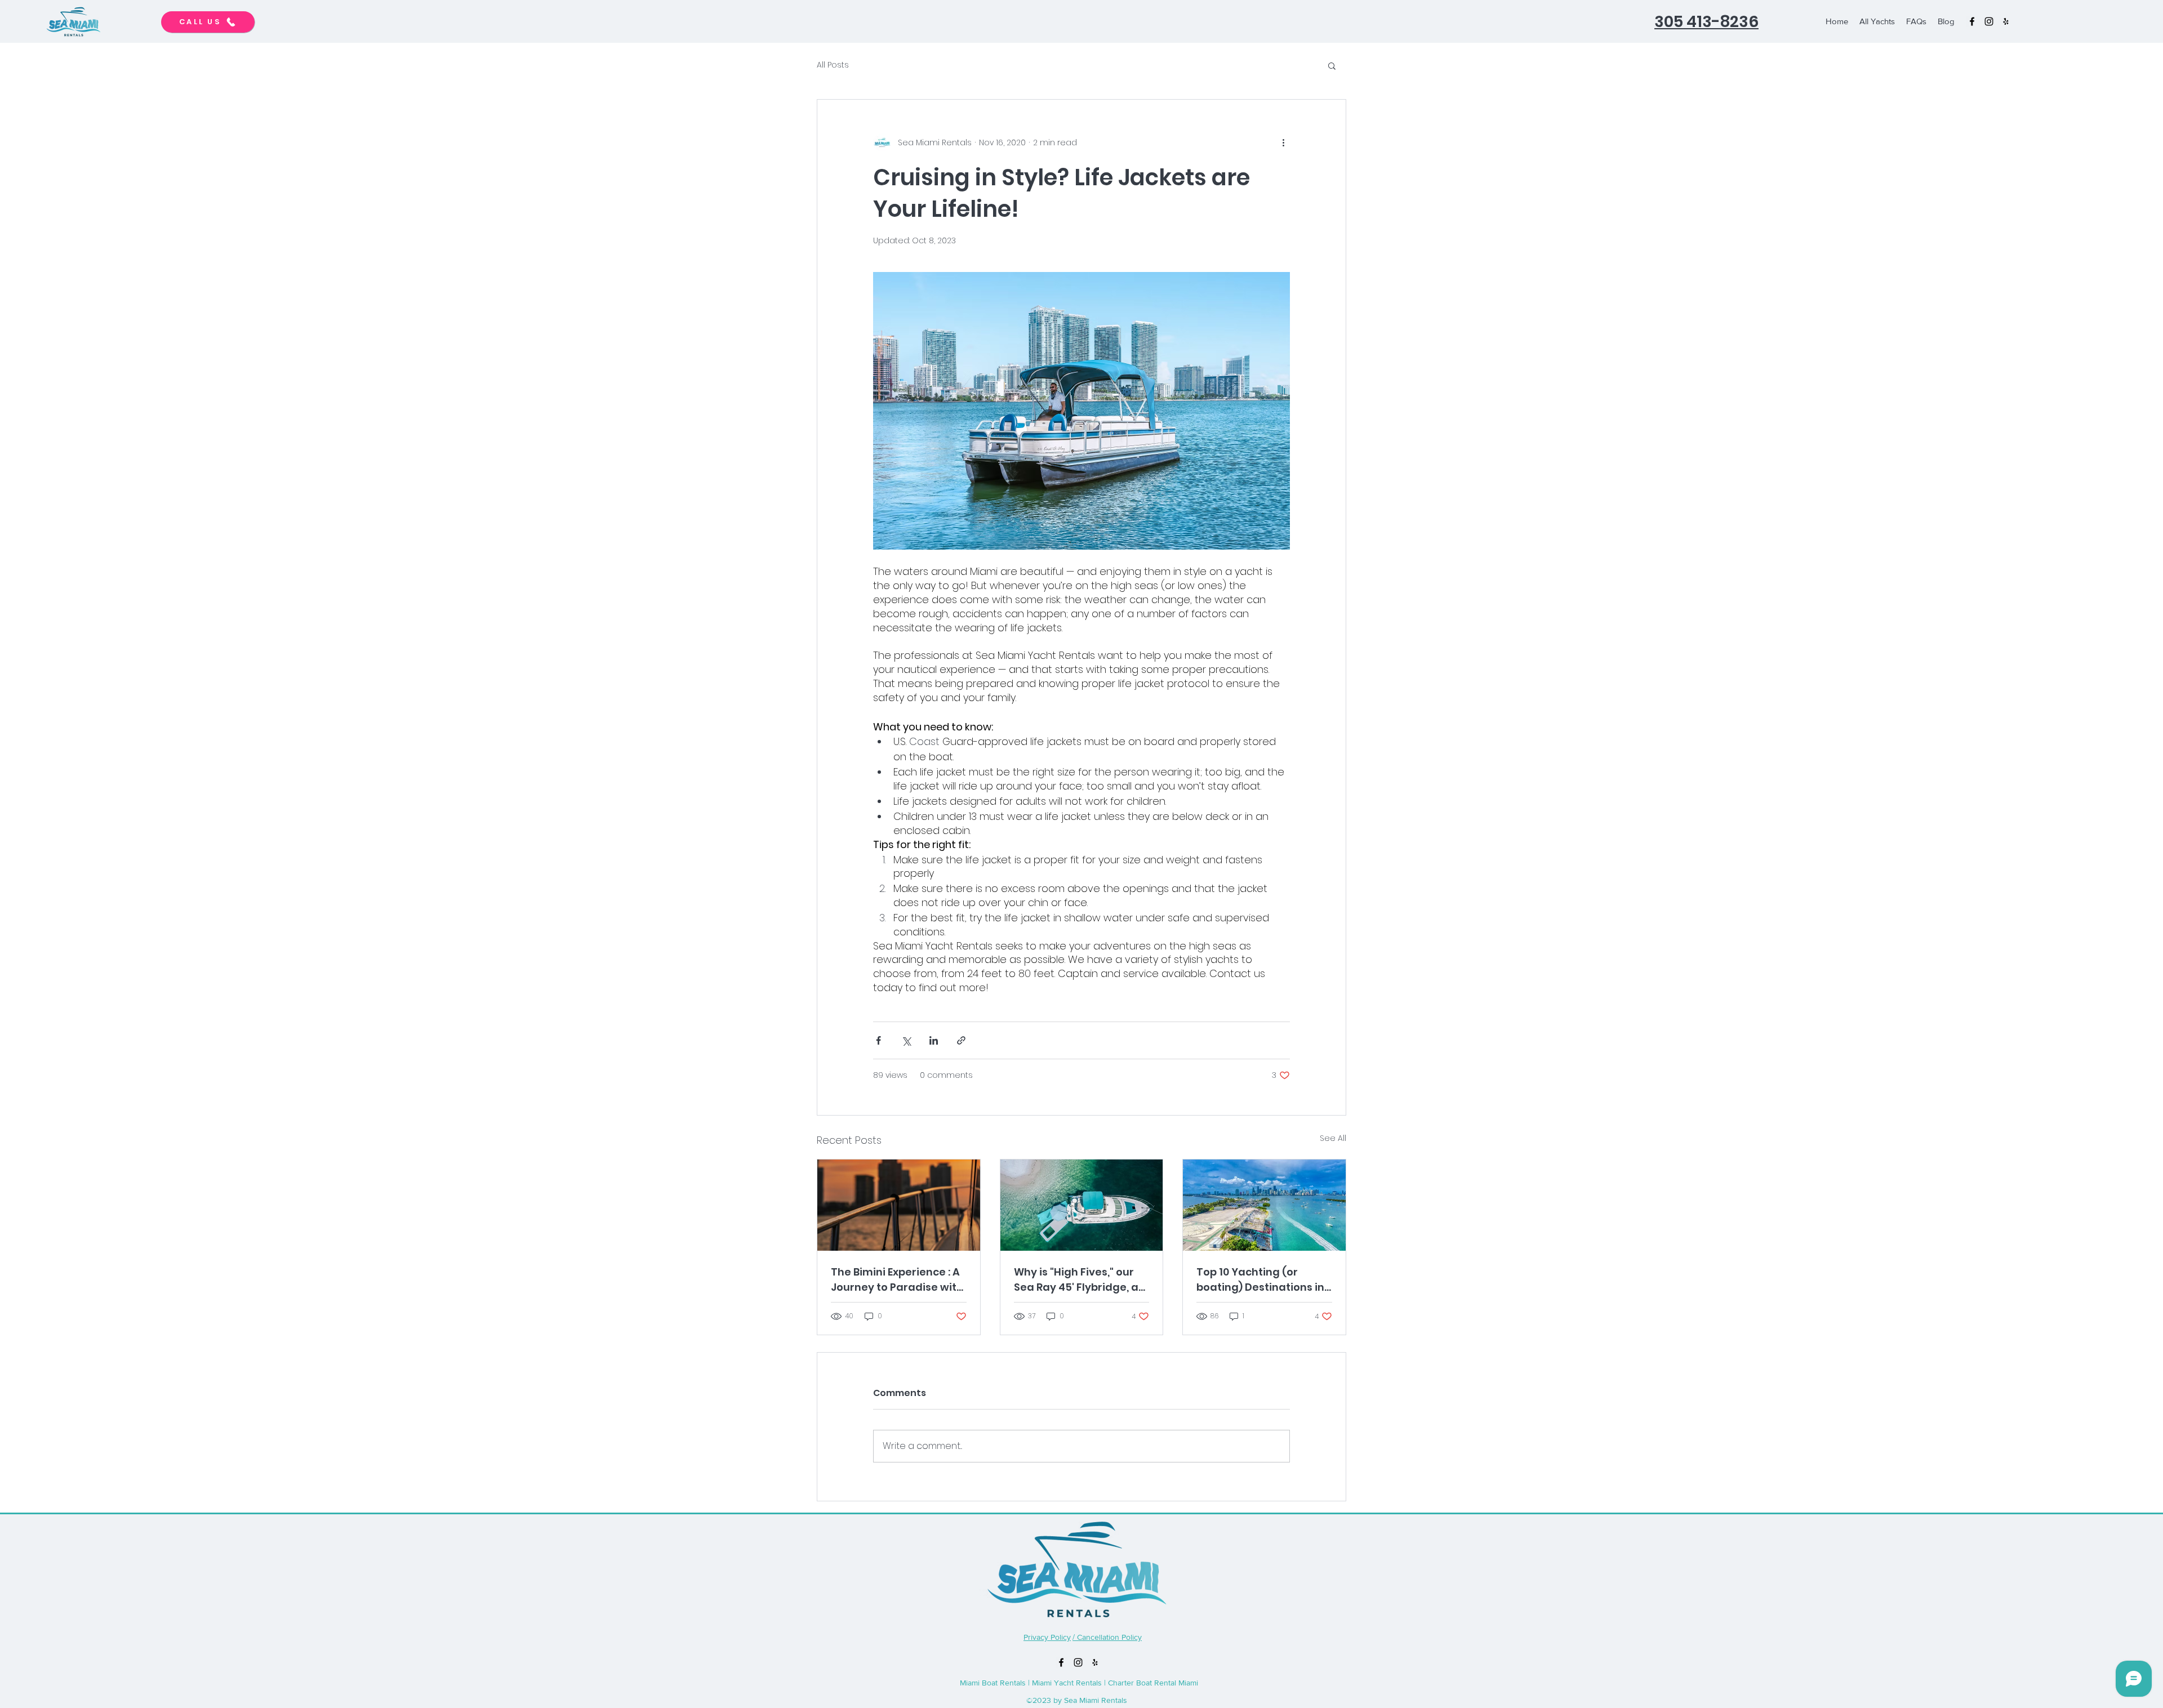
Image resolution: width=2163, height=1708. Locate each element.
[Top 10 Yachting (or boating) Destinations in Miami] (1264, 1205)
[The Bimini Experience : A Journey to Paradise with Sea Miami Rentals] (899, 1205)
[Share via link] (961, 1040)
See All (1333, 1138)
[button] (1332, 65)
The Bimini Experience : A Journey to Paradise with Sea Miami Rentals (897, 1280)
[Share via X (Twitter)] (906, 1040)
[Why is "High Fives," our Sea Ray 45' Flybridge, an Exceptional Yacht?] (1082, 1205)
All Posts (833, 65)
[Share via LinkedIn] (934, 1040)
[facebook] (1972, 21)
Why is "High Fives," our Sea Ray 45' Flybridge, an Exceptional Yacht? (1080, 1280)
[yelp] (2006, 21)
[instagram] (1989, 21)
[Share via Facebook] (878, 1040)
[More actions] (1283, 142)
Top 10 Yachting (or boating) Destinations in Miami (1260, 1280)
